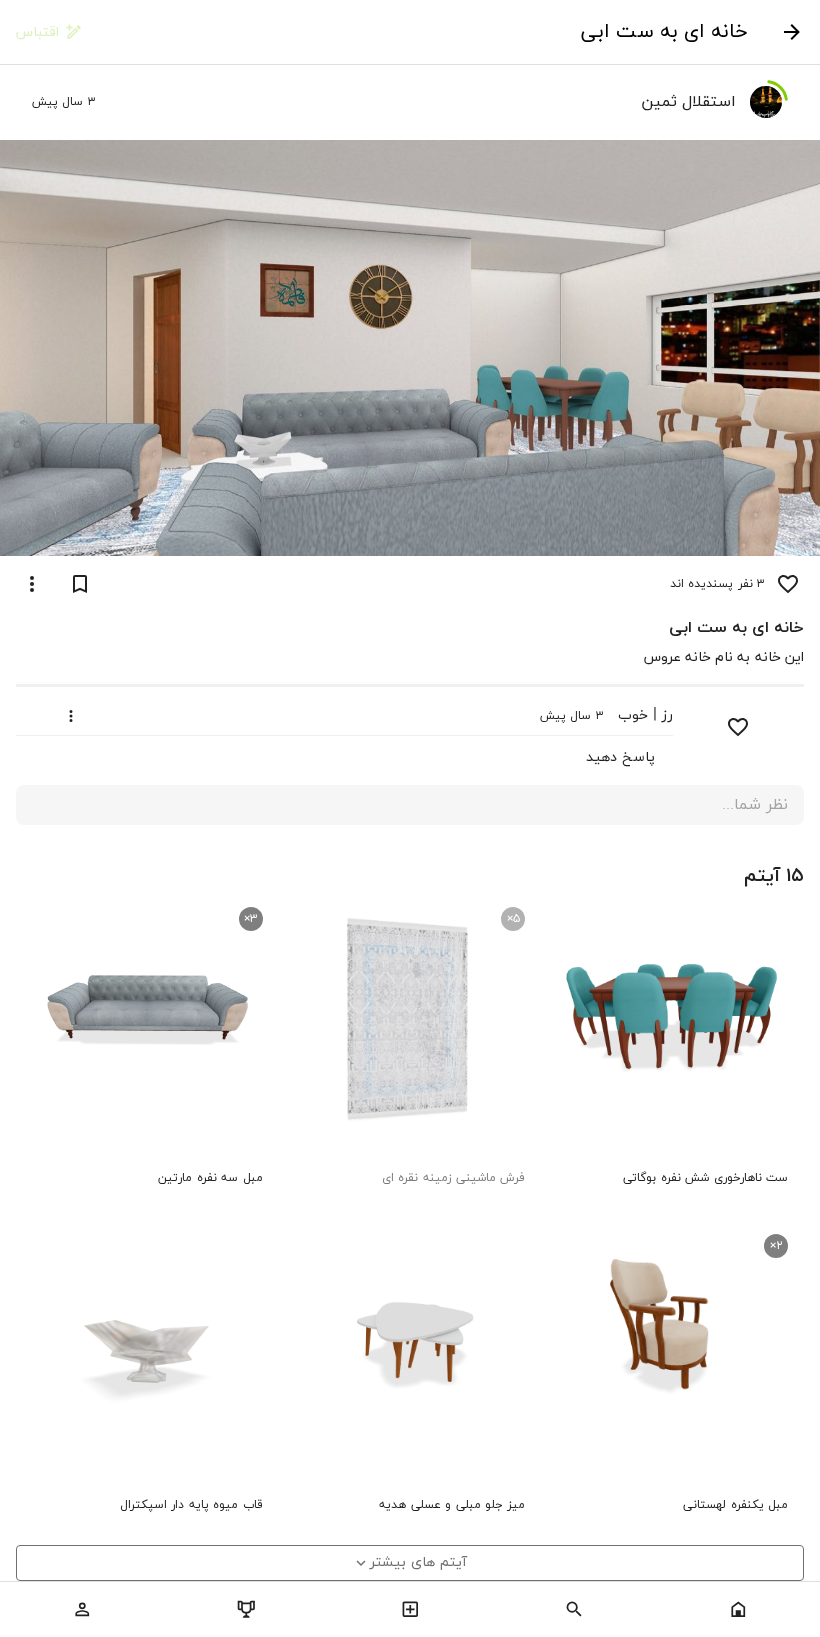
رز (667, 715)
